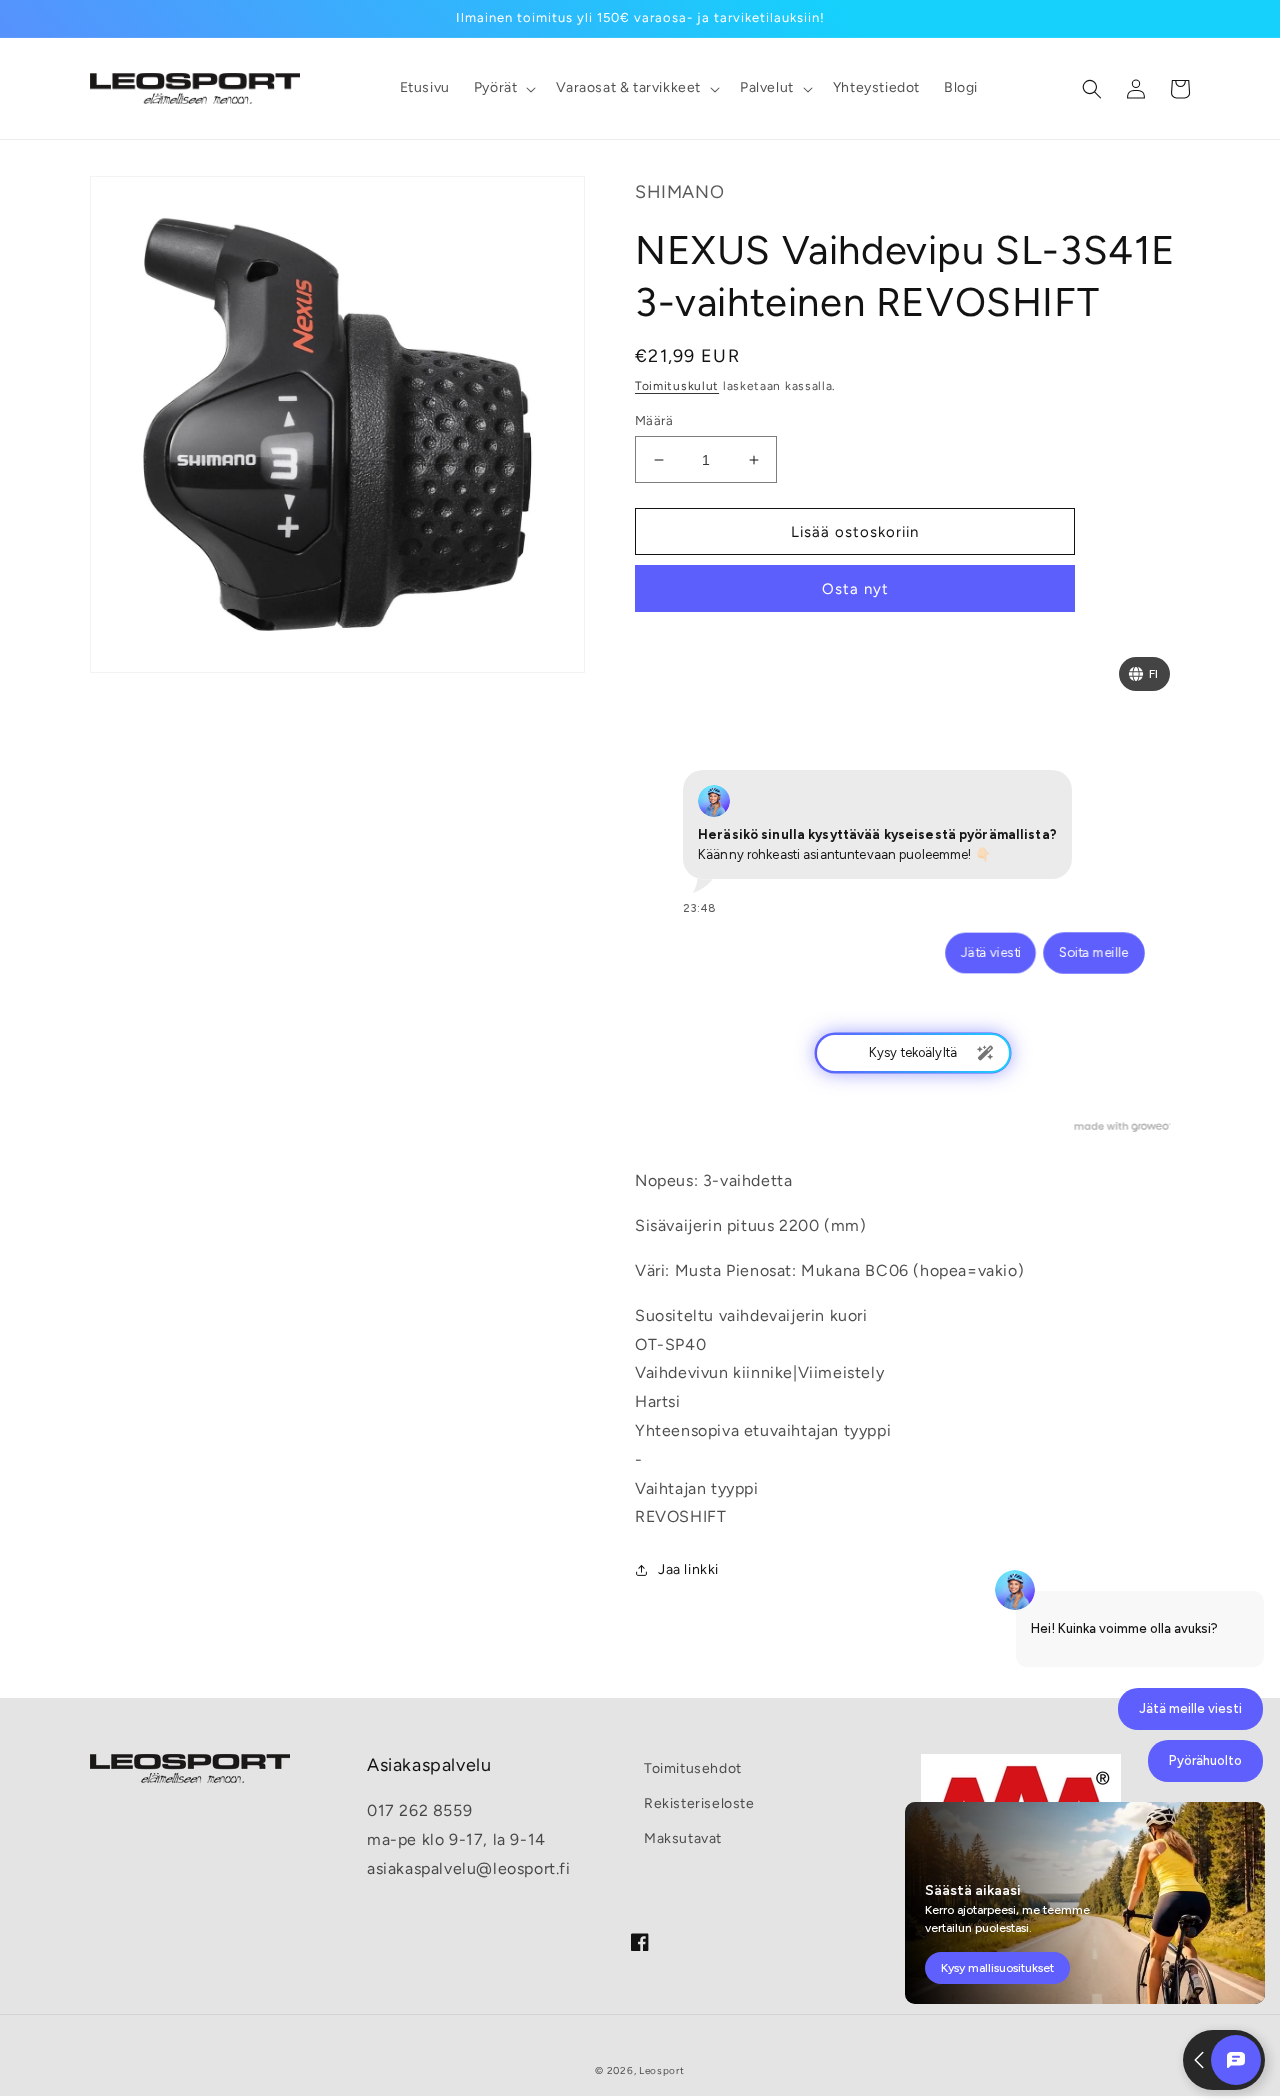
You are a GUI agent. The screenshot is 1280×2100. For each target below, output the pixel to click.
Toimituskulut (677, 386)
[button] (503, 88)
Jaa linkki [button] (688, 1569)
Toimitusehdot (693, 1768)
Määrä (654, 420)
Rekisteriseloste (699, 1803)
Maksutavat (683, 1838)
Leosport (662, 2070)
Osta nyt (855, 589)
